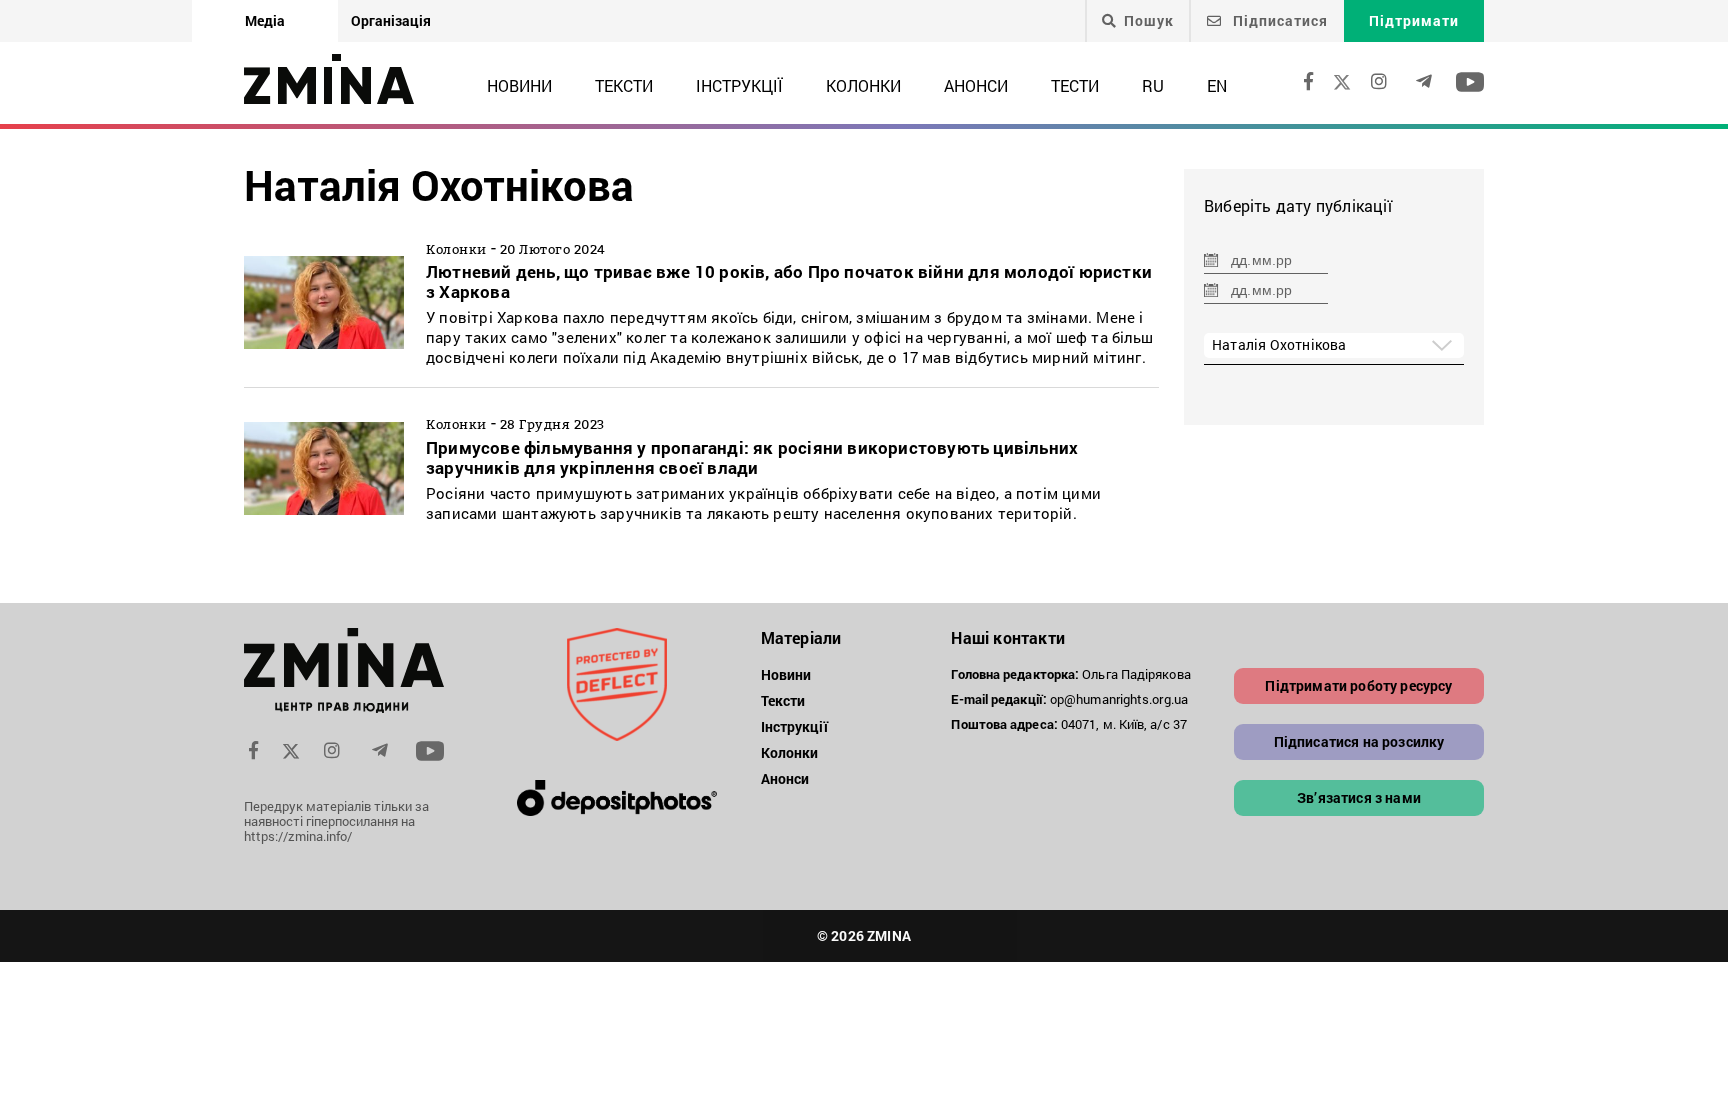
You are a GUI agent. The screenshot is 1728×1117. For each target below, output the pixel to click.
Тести (1075, 85)
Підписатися (1278, 20)
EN (1217, 85)
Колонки (863, 85)
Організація (391, 20)
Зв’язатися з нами (1359, 797)
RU (1153, 85)
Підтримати (1414, 20)
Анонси (976, 85)
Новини (519, 85)
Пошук (1149, 21)
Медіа (265, 20)
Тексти (624, 85)
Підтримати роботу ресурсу (1358, 685)
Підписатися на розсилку (1359, 741)
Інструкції (739, 85)
